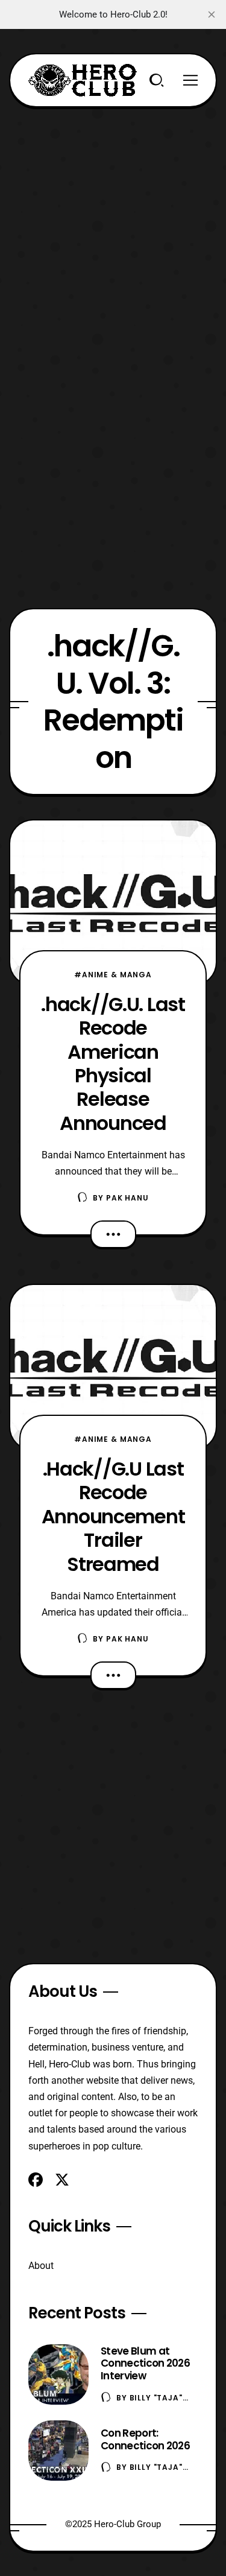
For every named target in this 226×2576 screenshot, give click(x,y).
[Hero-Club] (83, 80)
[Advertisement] (113, 220)
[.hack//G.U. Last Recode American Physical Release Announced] (113, 903)
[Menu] (190, 80)
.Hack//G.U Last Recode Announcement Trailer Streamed (113, 1516)
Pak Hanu (127, 1198)
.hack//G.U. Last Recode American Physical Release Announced (113, 1064)
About (41, 2266)
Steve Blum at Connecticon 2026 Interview (145, 2364)
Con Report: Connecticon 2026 (145, 2439)
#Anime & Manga (113, 975)
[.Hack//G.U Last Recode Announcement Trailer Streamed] (113, 1367)
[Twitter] (62, 2180)
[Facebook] (36, 2180)
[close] (212, 14)
